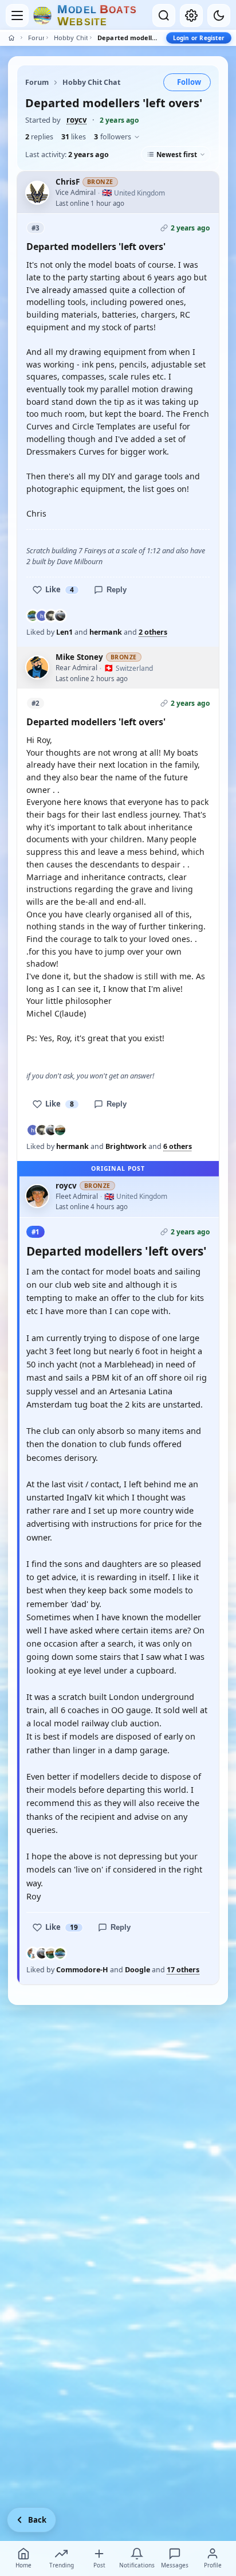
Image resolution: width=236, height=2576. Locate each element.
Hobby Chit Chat (71, 38)
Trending (62, 2565)
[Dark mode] (219, 15)
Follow (189, 82)
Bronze (100, 182)
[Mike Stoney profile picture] (37, 667)
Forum (36, 38)
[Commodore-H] (33, 1953)
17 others (183, 1970)
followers (113, 137)
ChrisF (68, 182)
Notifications (137, 2565)
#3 (36, 228)
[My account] (191, 15)
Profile (213, 2565)
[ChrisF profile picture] (37, 193)
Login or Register (199, 38)
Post (99, 2565)
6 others (178, 1147)
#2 (36, 703)
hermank (106, 632)
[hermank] (42, 616)
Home (23, 2565)
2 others (153, 632)
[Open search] (164, 15)
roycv (76, 120)
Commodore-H (82, 1970)
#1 (36, 1232)
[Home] (11, 38)
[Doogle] (60, 616)
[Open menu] (17, 15)
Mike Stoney (79, 657)
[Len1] (33, 616)
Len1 (64, 632)
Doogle (137, 1970)
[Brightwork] (51, 616)
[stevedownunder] (60, 1130)
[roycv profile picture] (37, 1196)
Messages (175, 2565)
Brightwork (126, 1146)
